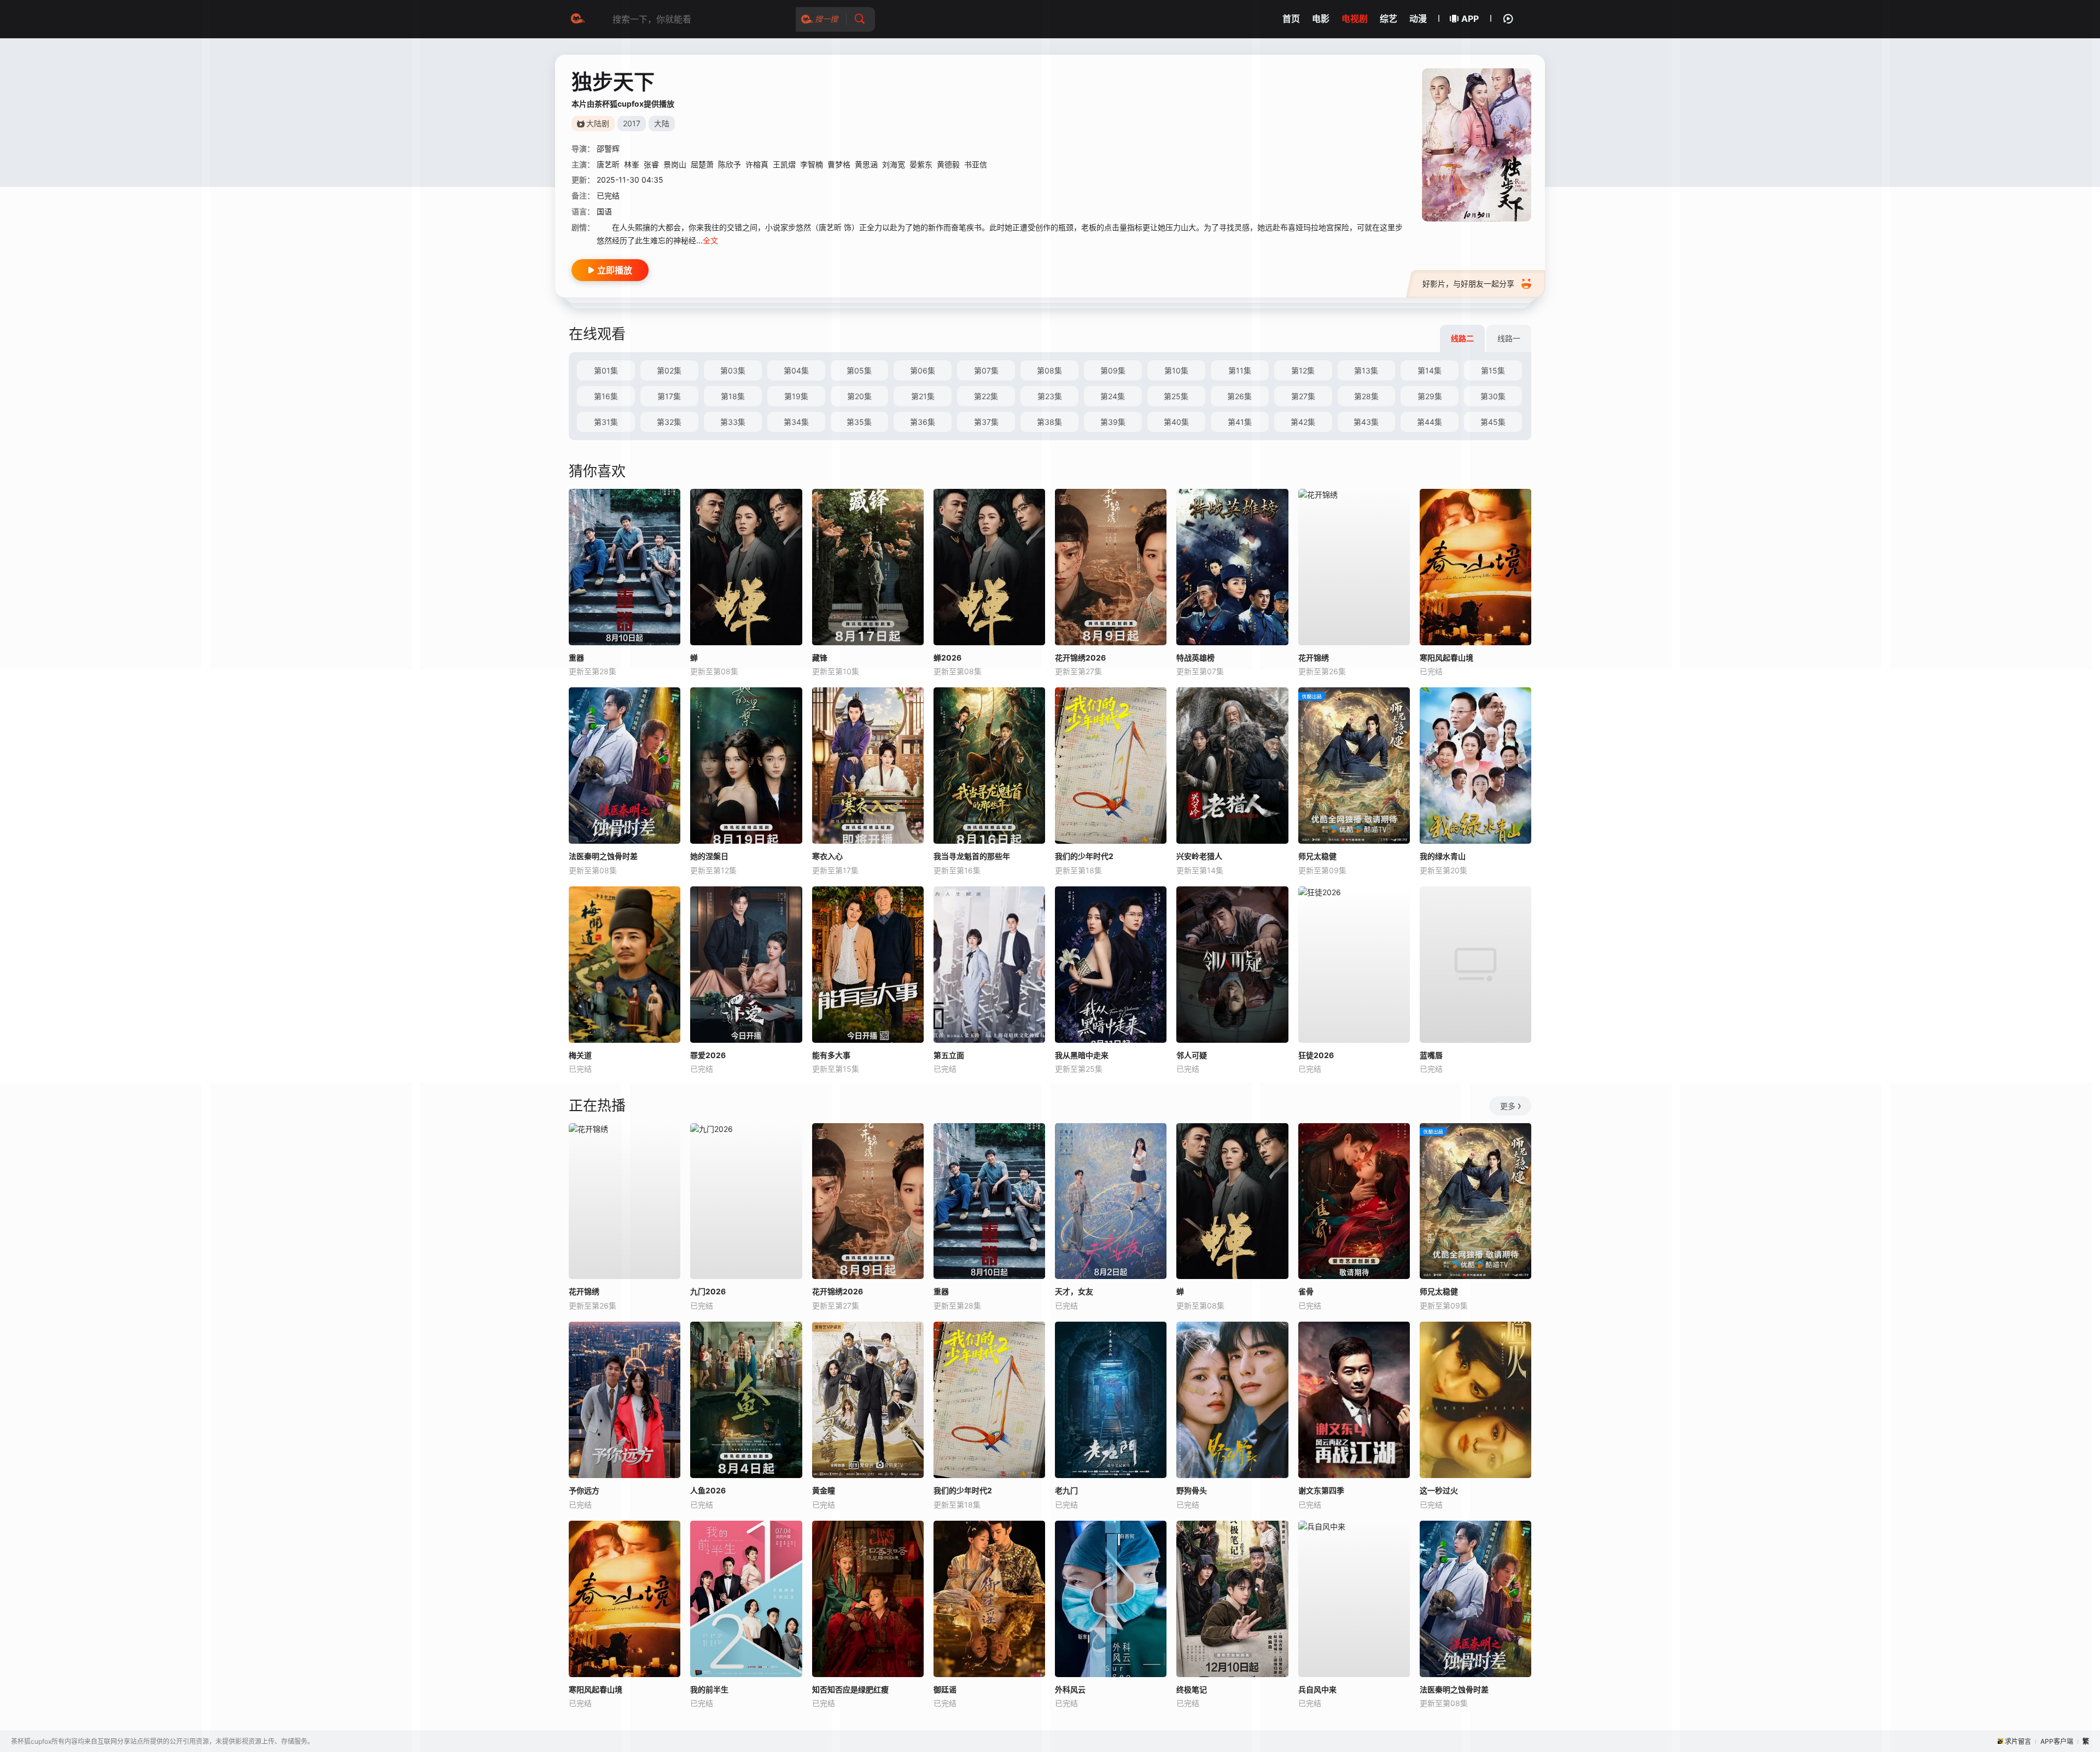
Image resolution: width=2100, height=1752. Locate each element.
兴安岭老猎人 (1199, 856)
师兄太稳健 (1317, 856)
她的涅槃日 (709, 856)
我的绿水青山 (1443, 856)
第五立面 (949, 1055)
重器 (576, 658)
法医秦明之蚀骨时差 (603, 856)
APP (1470, 19)
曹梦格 (839, 164)
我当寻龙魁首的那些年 (972, 856)
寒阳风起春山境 (596, 1689)
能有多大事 (831, 1055)
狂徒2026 (1316, 1055)
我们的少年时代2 (1084, 856)
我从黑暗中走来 (1082, 1055)
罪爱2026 (708, 1055)
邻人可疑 (1192, 1055)
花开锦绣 (584, 1291)
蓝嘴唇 (1431, 1055)
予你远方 (584, 1490)
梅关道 (580, 1055)
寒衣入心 (827, 856)
